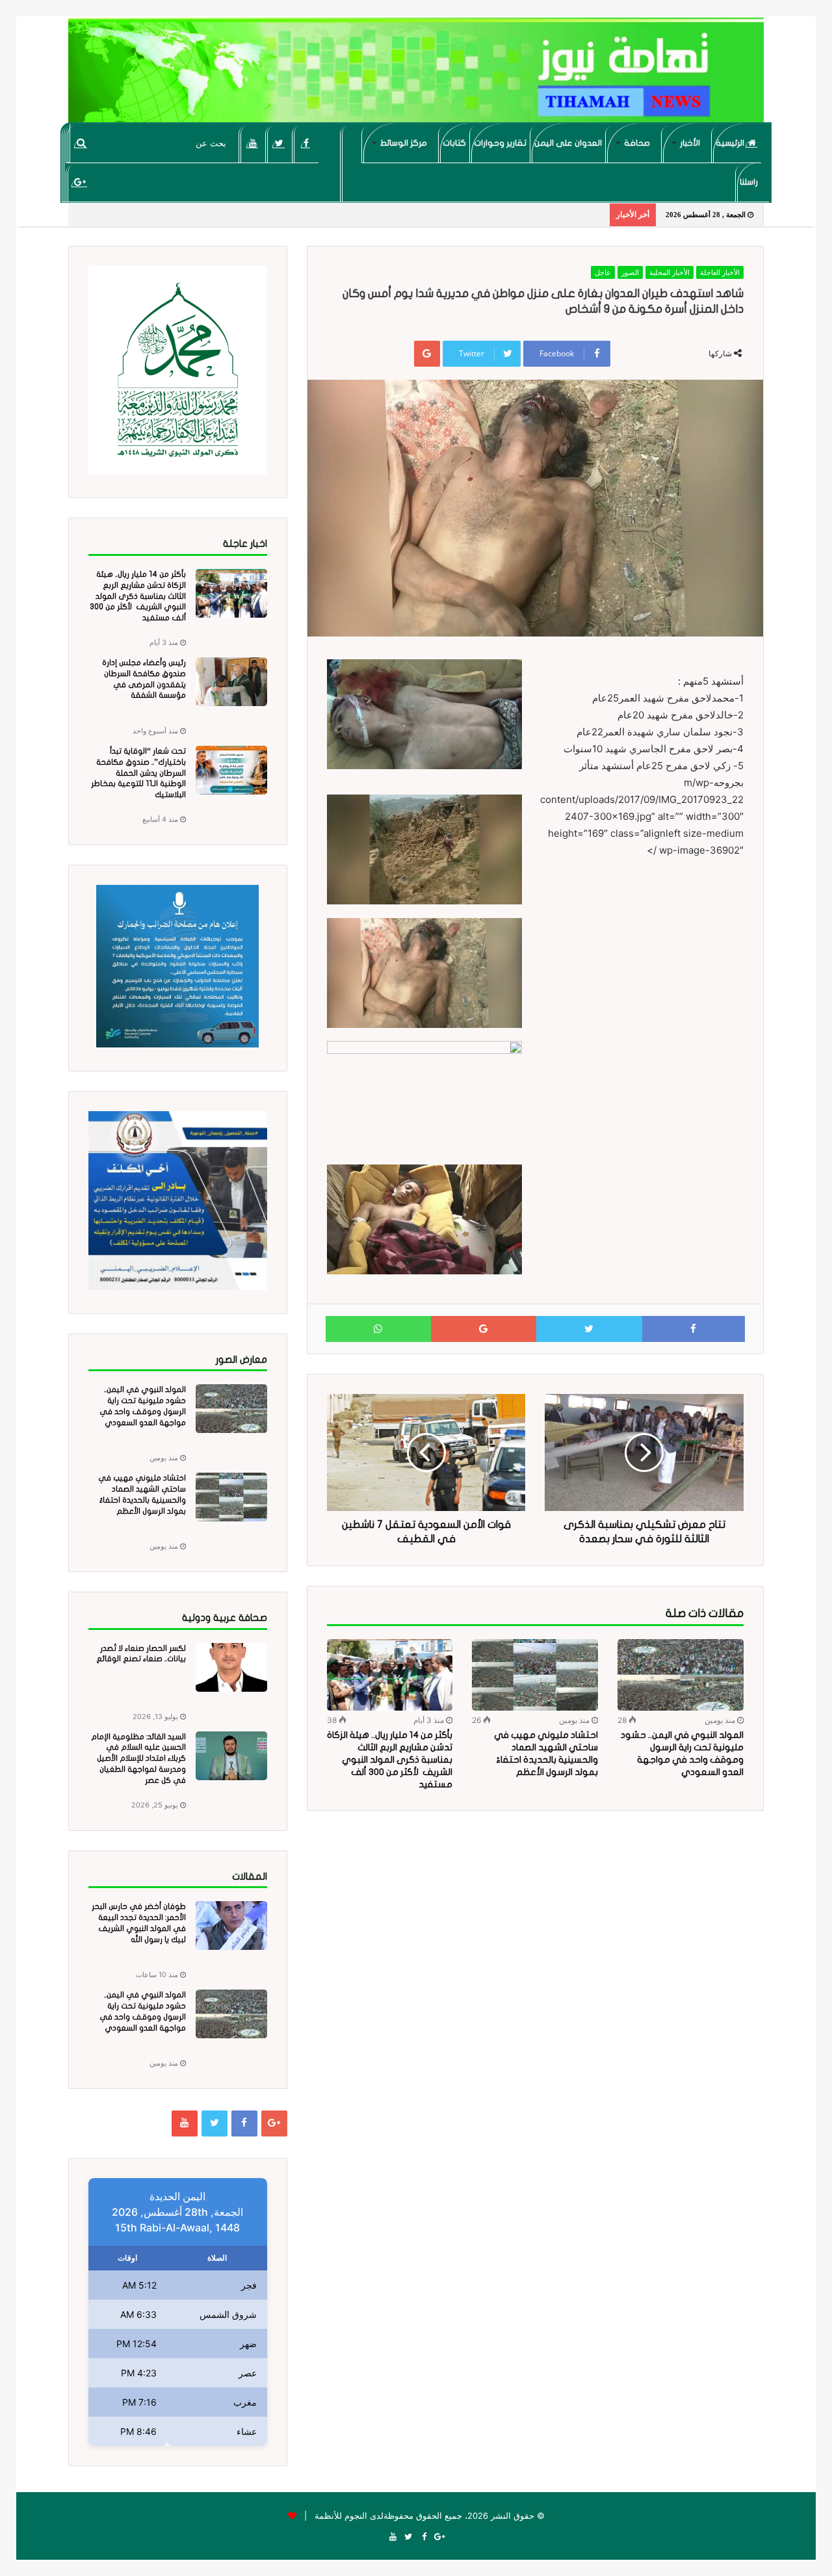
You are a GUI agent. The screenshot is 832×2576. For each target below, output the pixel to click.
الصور (630, 272)
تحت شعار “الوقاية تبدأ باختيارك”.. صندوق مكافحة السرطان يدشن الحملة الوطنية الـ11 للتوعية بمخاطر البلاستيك (138, 773)
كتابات (454, 143)
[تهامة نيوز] (416, 75)
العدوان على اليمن (568, 143)
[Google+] (80, 182)
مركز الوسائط (404, 143)
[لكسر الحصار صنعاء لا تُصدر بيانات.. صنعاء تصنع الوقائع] (231, 1667)
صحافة (637, 143)
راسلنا (749, 182)
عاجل (603, 272)
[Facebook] (306, 143)
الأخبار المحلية (669, 272)
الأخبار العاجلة (720, 272)
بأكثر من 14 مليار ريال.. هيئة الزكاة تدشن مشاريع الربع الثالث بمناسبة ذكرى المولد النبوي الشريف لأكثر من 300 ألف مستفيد (390, 1760)
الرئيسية (731, 143)
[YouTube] (253, 143)
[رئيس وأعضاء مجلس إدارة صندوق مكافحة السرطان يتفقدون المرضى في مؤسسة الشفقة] (231, 682)
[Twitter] (279, 143)
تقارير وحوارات (500, 143)
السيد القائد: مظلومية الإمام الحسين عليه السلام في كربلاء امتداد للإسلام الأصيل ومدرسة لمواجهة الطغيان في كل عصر (138, 1758)
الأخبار (690, 143)
